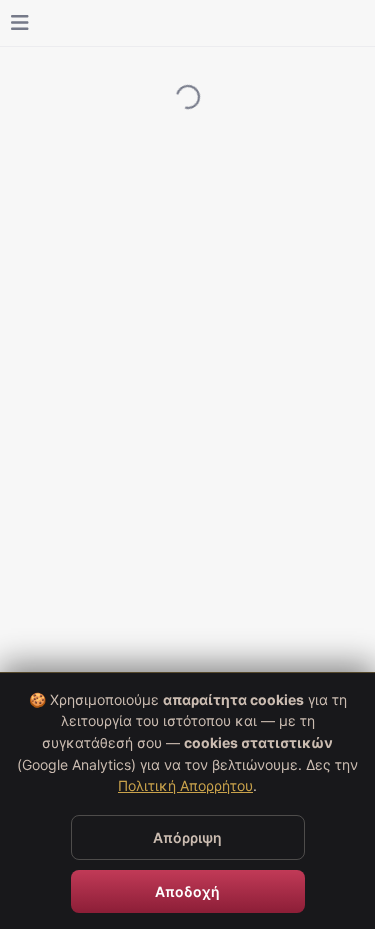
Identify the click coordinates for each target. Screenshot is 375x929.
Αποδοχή (187, 891)
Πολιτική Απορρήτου (185, 785)
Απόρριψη (187, 837)
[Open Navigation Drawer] (20, 23)
